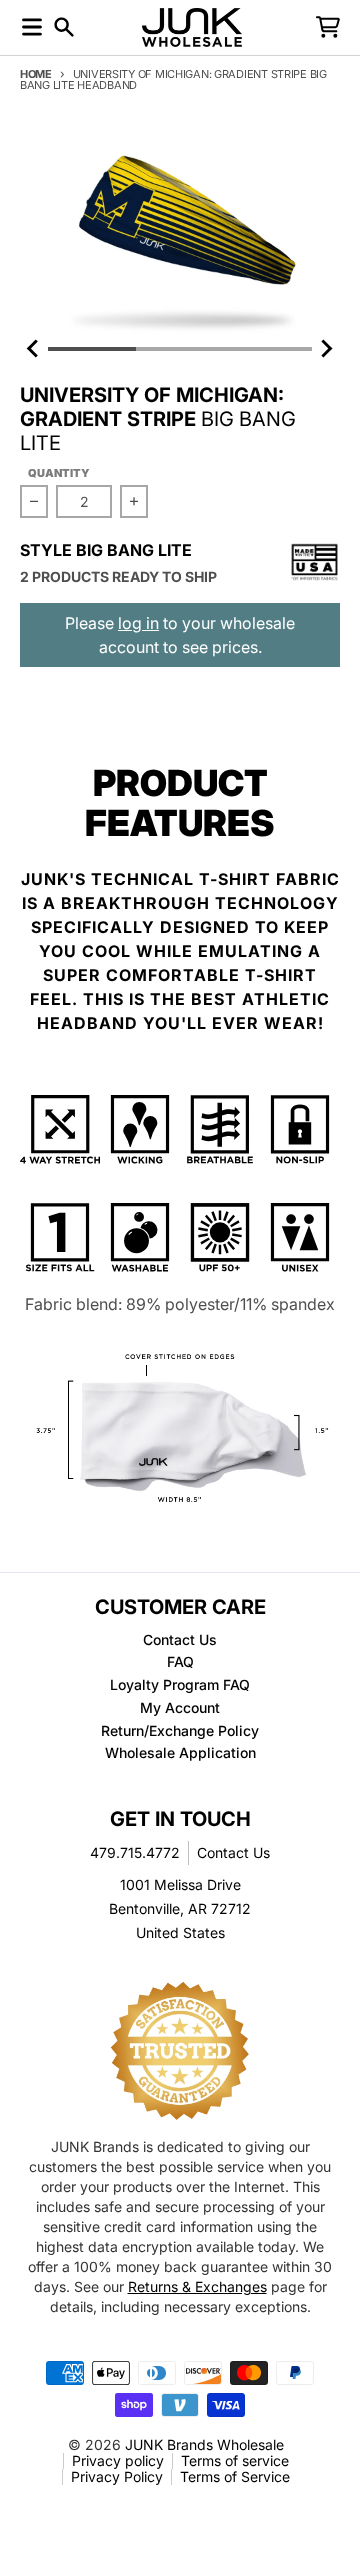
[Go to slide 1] (92, 349)
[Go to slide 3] (268, 349)
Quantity (59, 473)
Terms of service (235, 2460)
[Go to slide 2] (180, 349)
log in (138, 623)
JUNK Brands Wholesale (204, 2444)
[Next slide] (326, 349)
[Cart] (328, 27)
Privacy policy (118, 2460)
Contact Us (233, 1852)
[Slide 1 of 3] (180, 235)
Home (36, 74)
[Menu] (32, 27)
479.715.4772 (135, 1852)
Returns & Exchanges (197, 2286)
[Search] (64, 27)
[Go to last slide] (34, 349)
